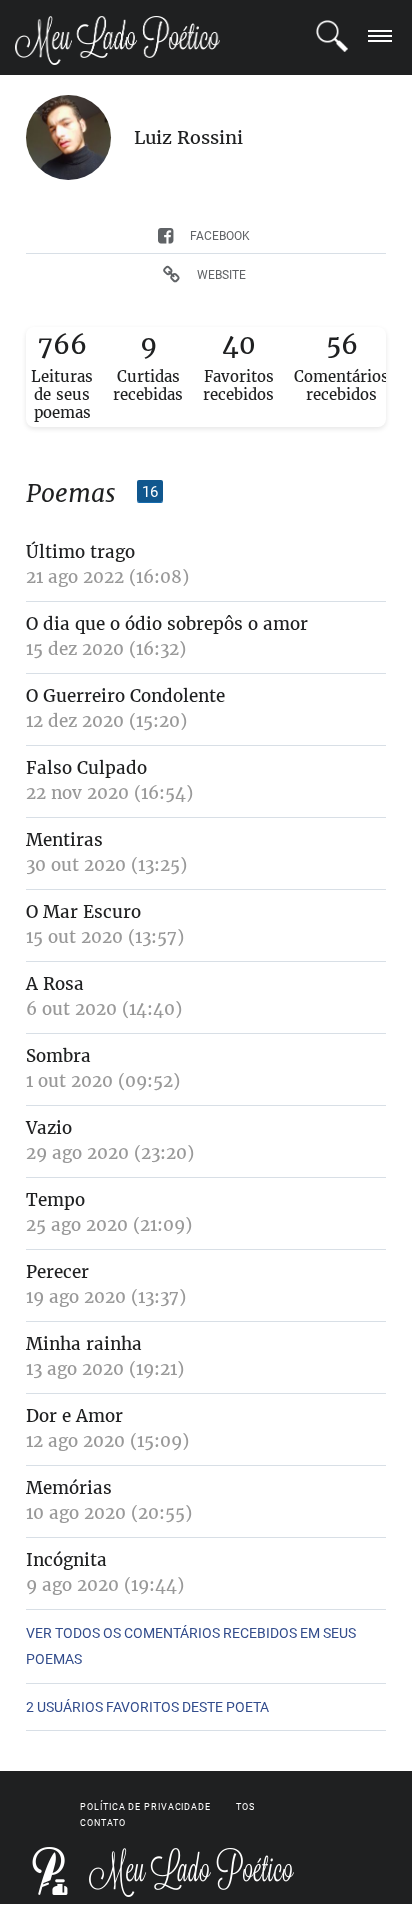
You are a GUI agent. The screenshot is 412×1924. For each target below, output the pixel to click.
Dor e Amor (74, 1416)
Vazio (49, 1128)
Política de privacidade (145, 1807)
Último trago (80, 552)
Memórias (69, 1488)
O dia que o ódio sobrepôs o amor (167, 624)
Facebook (220, 236)
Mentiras (64, 840)
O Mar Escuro (83, 912)
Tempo (55, 1200)
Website (221, 275)
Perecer (57, 1272)
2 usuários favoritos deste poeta (147, 1707)
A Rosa (55, 984)
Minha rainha (84, 1344)
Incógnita (66, 1560)
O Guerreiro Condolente (125, 696)
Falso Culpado (86, 768)
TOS (245, 1807)
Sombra (58, 1056)
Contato (102, 1823)
